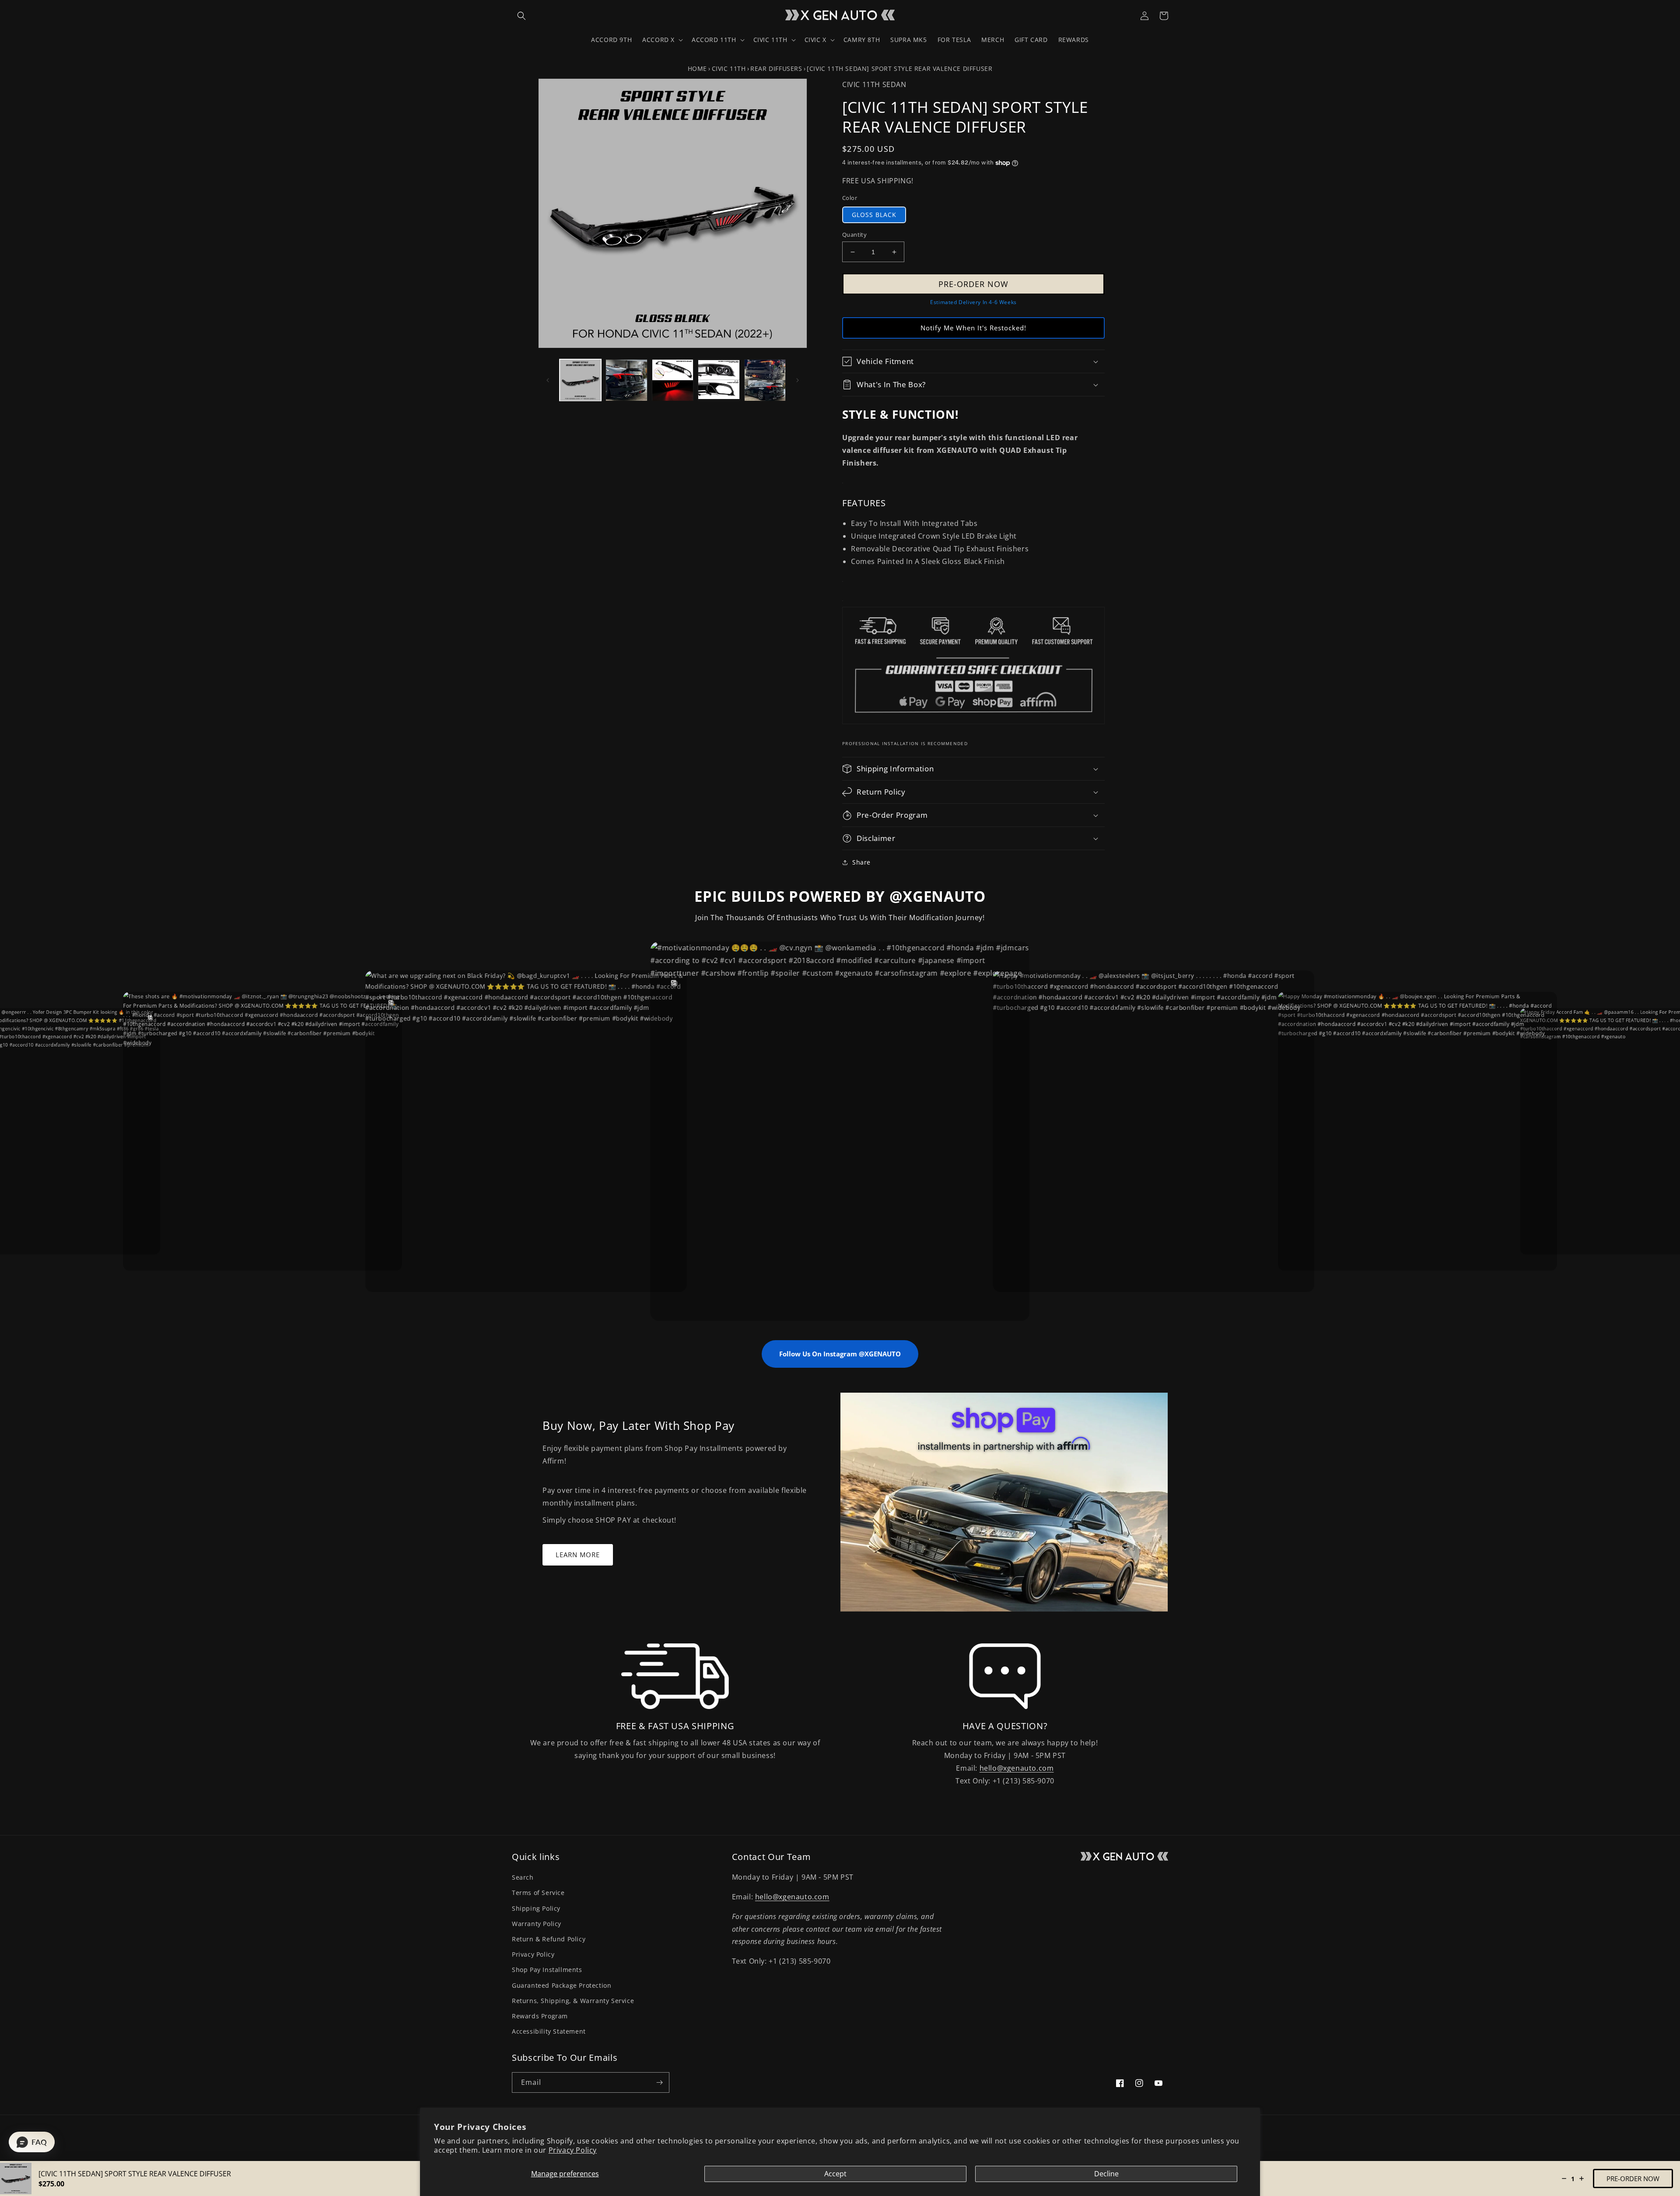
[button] (521, 16)
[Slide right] (798, 380)
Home (697, 68)
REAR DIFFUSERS (776, 68)
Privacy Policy (573, 2150)
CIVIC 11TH (729, 68)
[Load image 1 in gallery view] (580, 380)
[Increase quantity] (1582, 2178)
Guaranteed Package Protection (562, 1985)
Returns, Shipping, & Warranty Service (573, 2001)
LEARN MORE (578, 1555)
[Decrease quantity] (1564, 2178)
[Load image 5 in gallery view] (765, 380)
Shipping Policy (536, 1908)
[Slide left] (548, 380)
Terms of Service (538, 1893)
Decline (1106, 2174)
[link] (675, 1676)
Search (523, 1877)
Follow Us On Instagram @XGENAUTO (840, 1354)
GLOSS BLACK (874, 215)
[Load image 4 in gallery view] (719, 380)
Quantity (854, 235)
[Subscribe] (659, 2082)
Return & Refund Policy (549, 1939)
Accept (835, 2174)
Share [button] (861, 862)
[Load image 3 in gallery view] (673, 380)
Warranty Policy (537, 1924)
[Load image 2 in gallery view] (626, 380)
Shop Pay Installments (547, 1970)
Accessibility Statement (549, 2031)
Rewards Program (540, 2016)
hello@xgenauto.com (1017, 1768)
